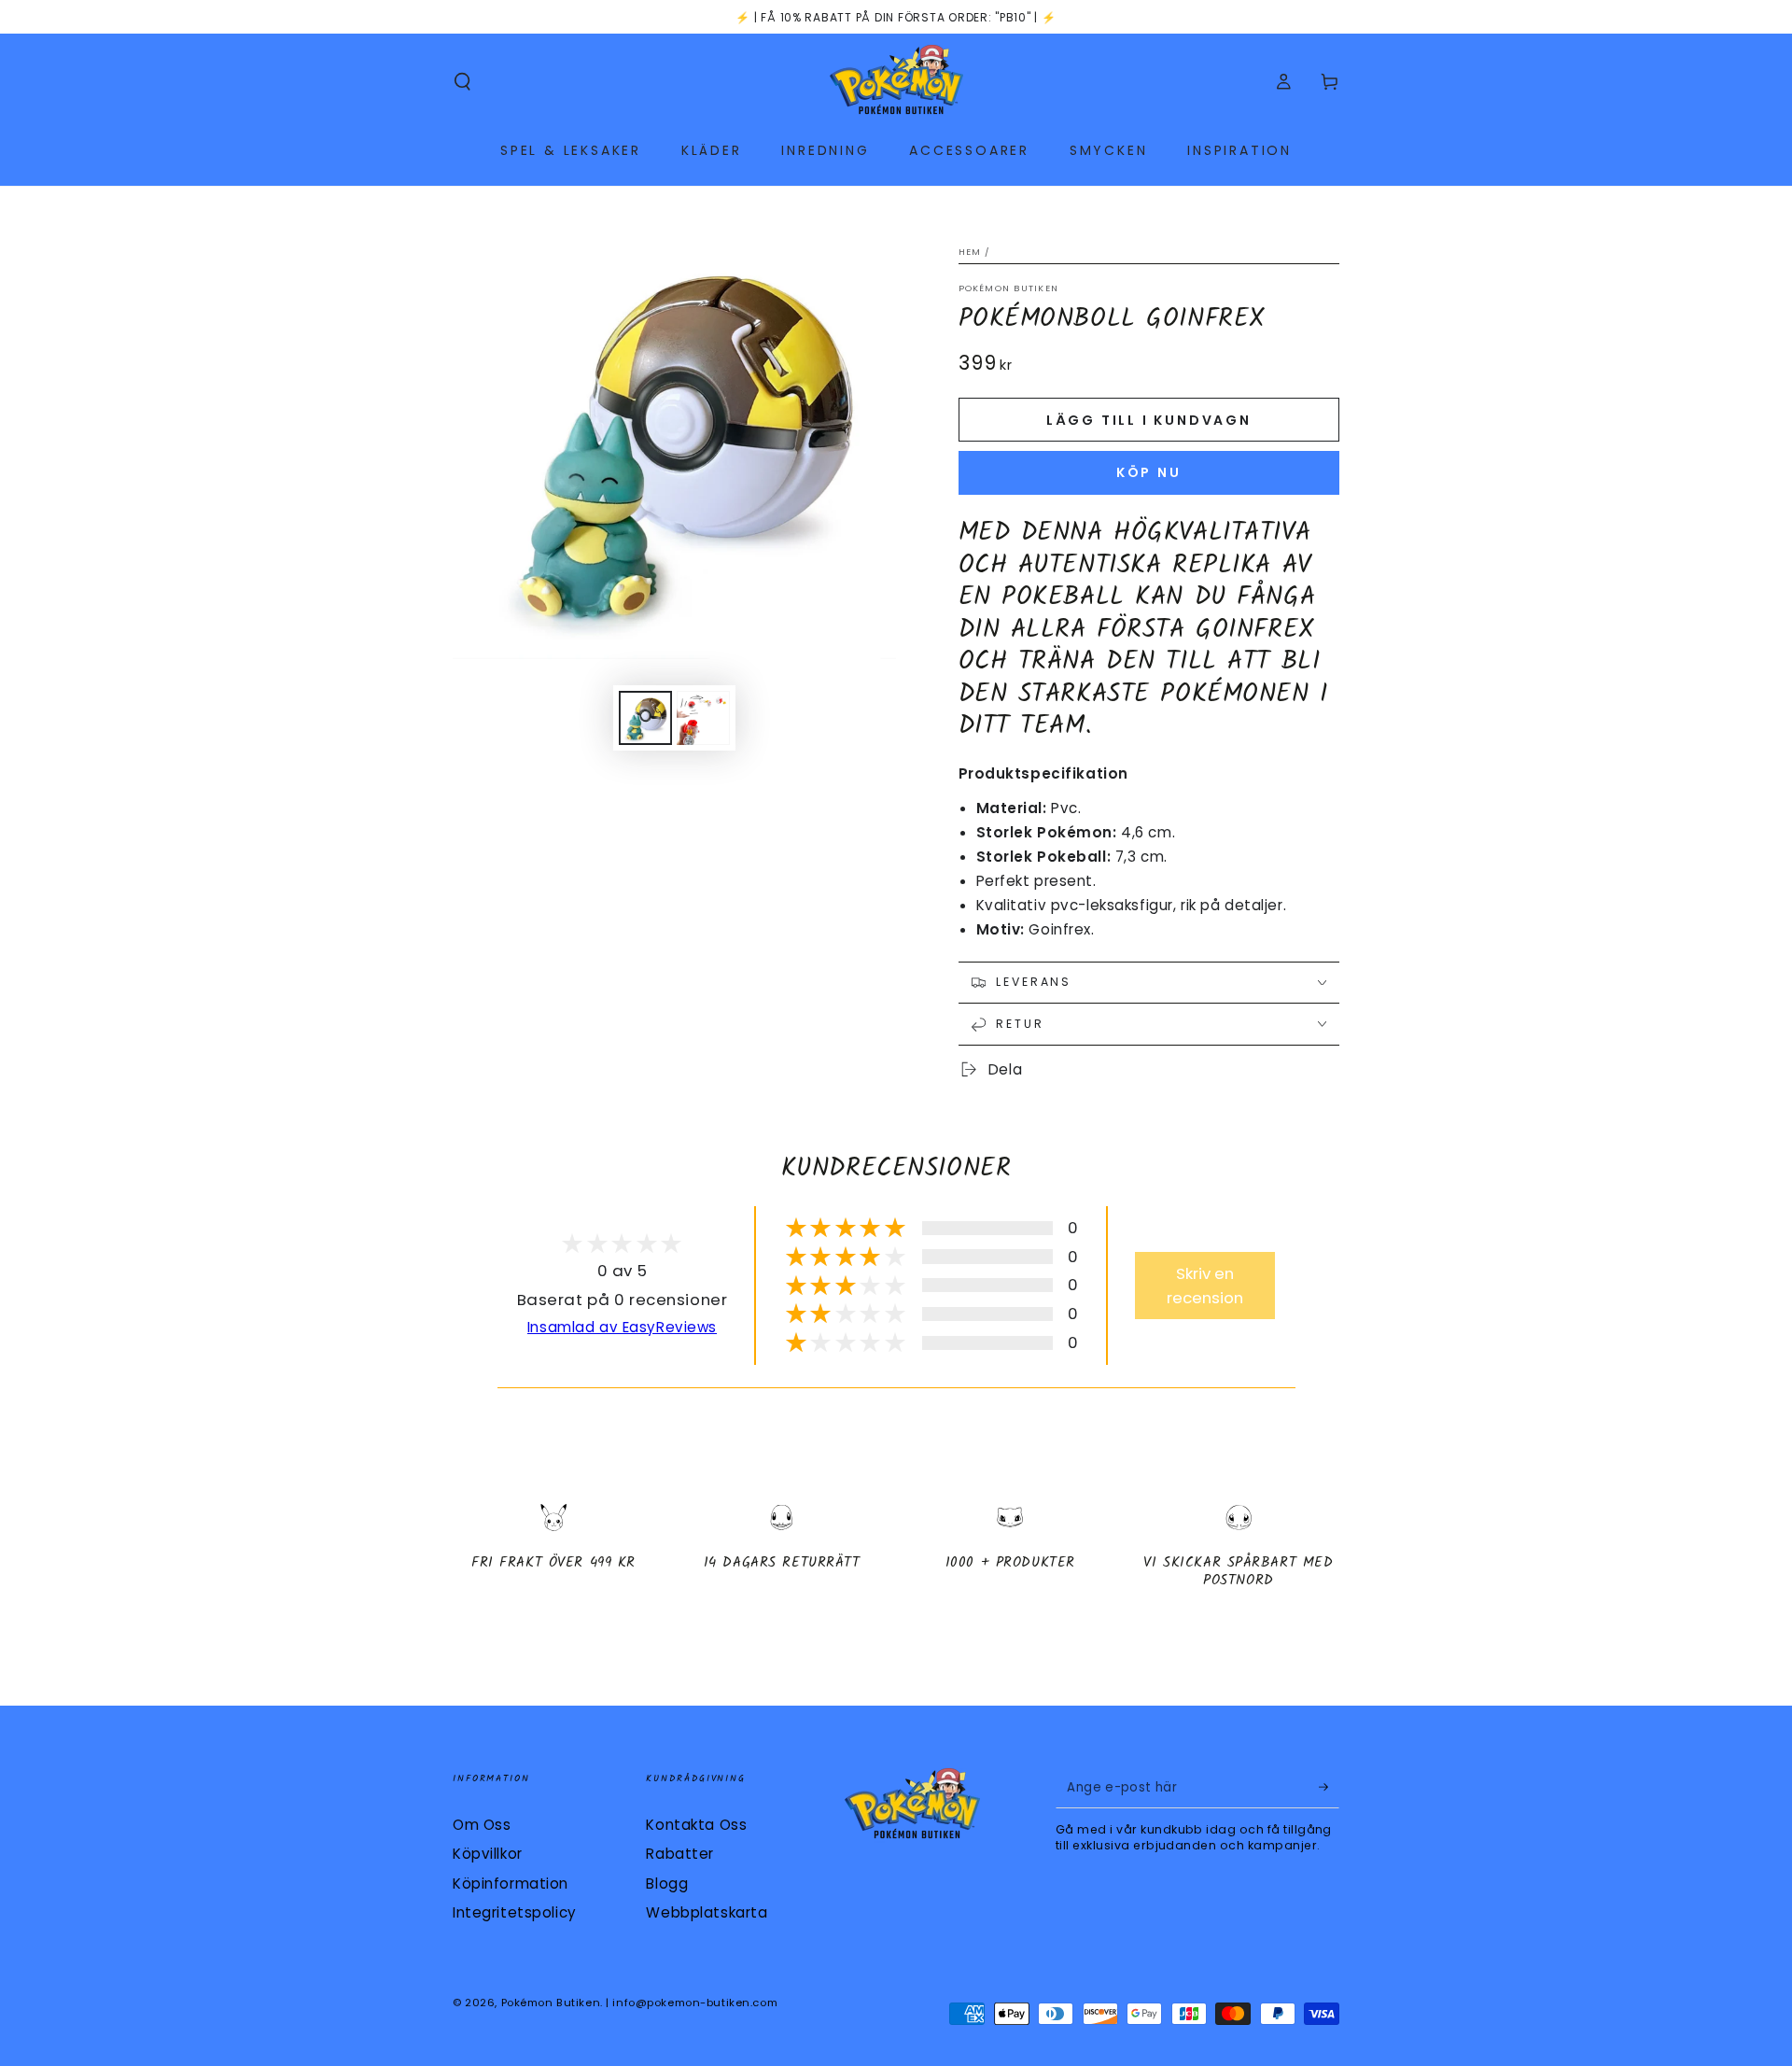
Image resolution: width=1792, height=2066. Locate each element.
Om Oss (482, 1825)
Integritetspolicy (515, 1912)
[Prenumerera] (1329, 1788)
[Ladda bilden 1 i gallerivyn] (645, 718)
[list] (896, 1554)
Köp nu (1149, 472)
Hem (970, 252)
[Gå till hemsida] (896, 82)
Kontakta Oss (696, 1825)
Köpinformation (511, 1883)
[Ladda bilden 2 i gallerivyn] (703, 718)
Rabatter (680, 1854)
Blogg (667, 1883)
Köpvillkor (488, 1854)
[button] (462, 82)
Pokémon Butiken (1009, 288)
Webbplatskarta (707, 1912)
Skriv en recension (1205, 1286)
